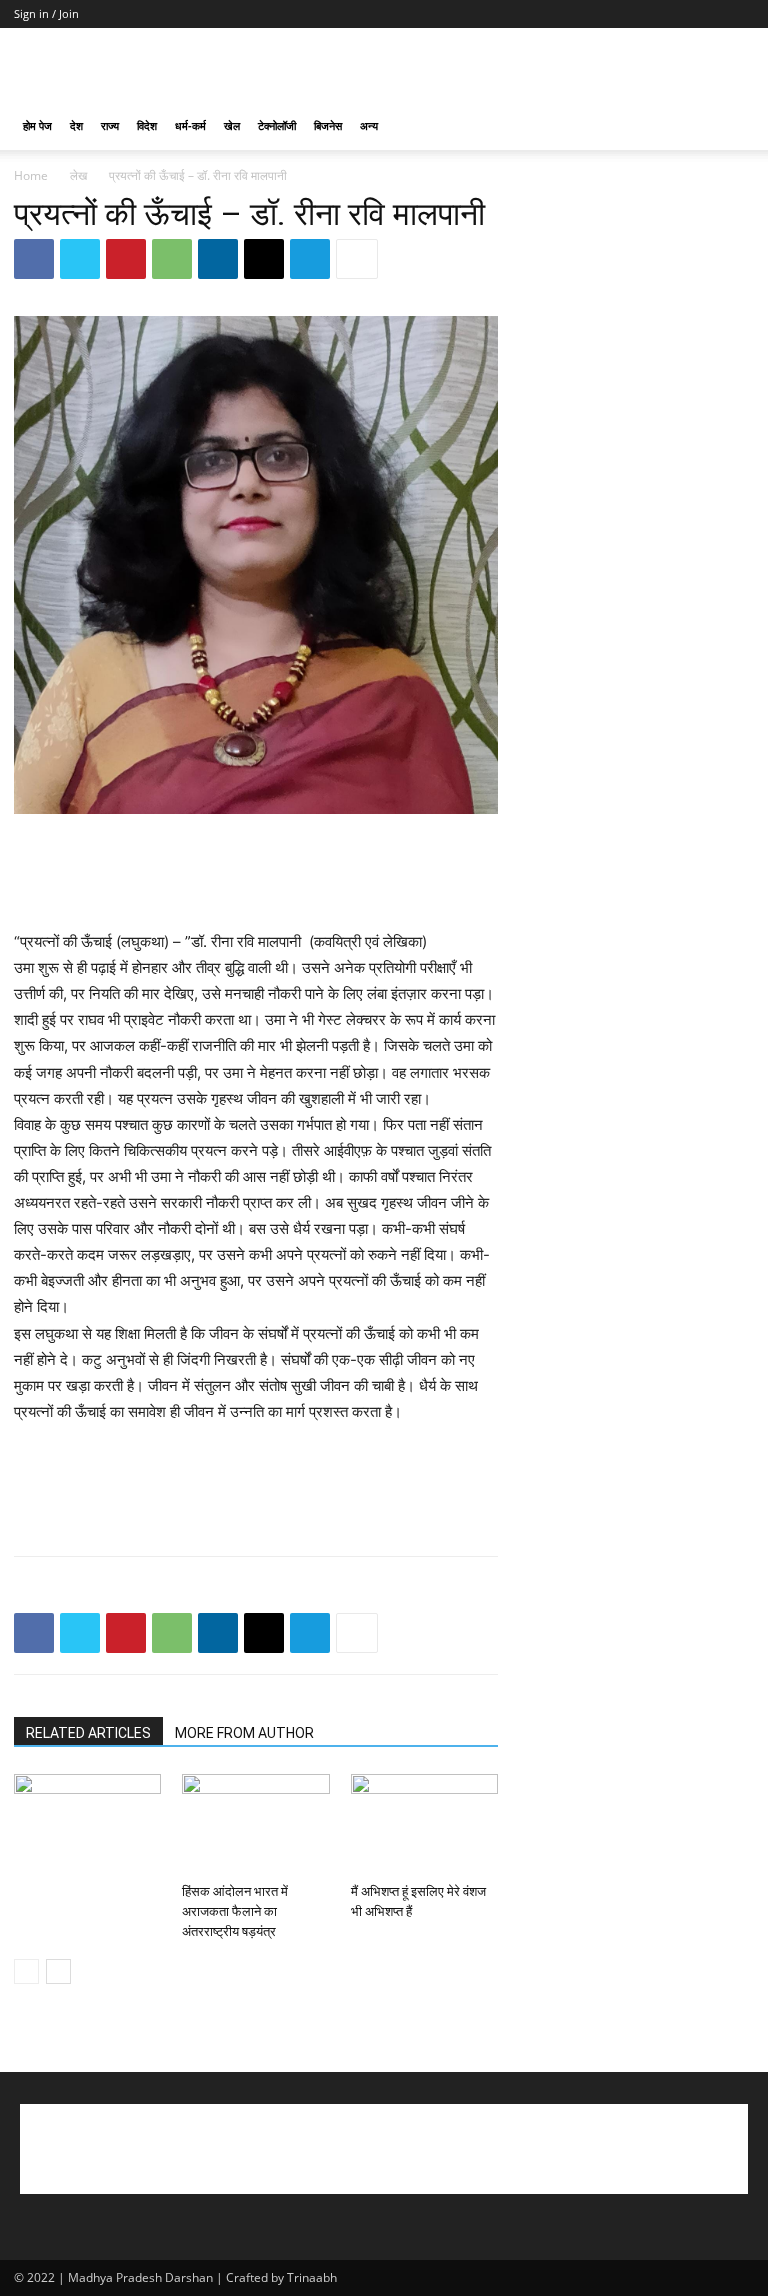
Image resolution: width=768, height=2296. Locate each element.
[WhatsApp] (172, 259)
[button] (730, 126)
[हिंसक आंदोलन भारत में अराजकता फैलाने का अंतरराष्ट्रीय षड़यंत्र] (255, 1824)
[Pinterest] (126, 259)
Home (31, 175)
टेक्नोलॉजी (277, 125)
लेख (78, 175)
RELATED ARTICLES (88, 1733)
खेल (232, 125)
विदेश (147, 125)
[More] (357, 259)
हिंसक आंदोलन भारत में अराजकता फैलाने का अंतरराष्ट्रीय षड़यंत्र (235, 1911)
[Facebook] (34, 259)
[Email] (264, 259)
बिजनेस (328, 125)
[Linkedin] (218, 259)
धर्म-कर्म (190, 125)
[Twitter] (80, 259)
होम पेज (37, 125)
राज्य (110, 125)
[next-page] (58, 1971)
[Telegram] (310, 259)
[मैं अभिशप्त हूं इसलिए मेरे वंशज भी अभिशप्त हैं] (424, 1824)
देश (76, 125)
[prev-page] (26, 1971)
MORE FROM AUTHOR (244, 1733)
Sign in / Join (46, 13)
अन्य (369, 125)
